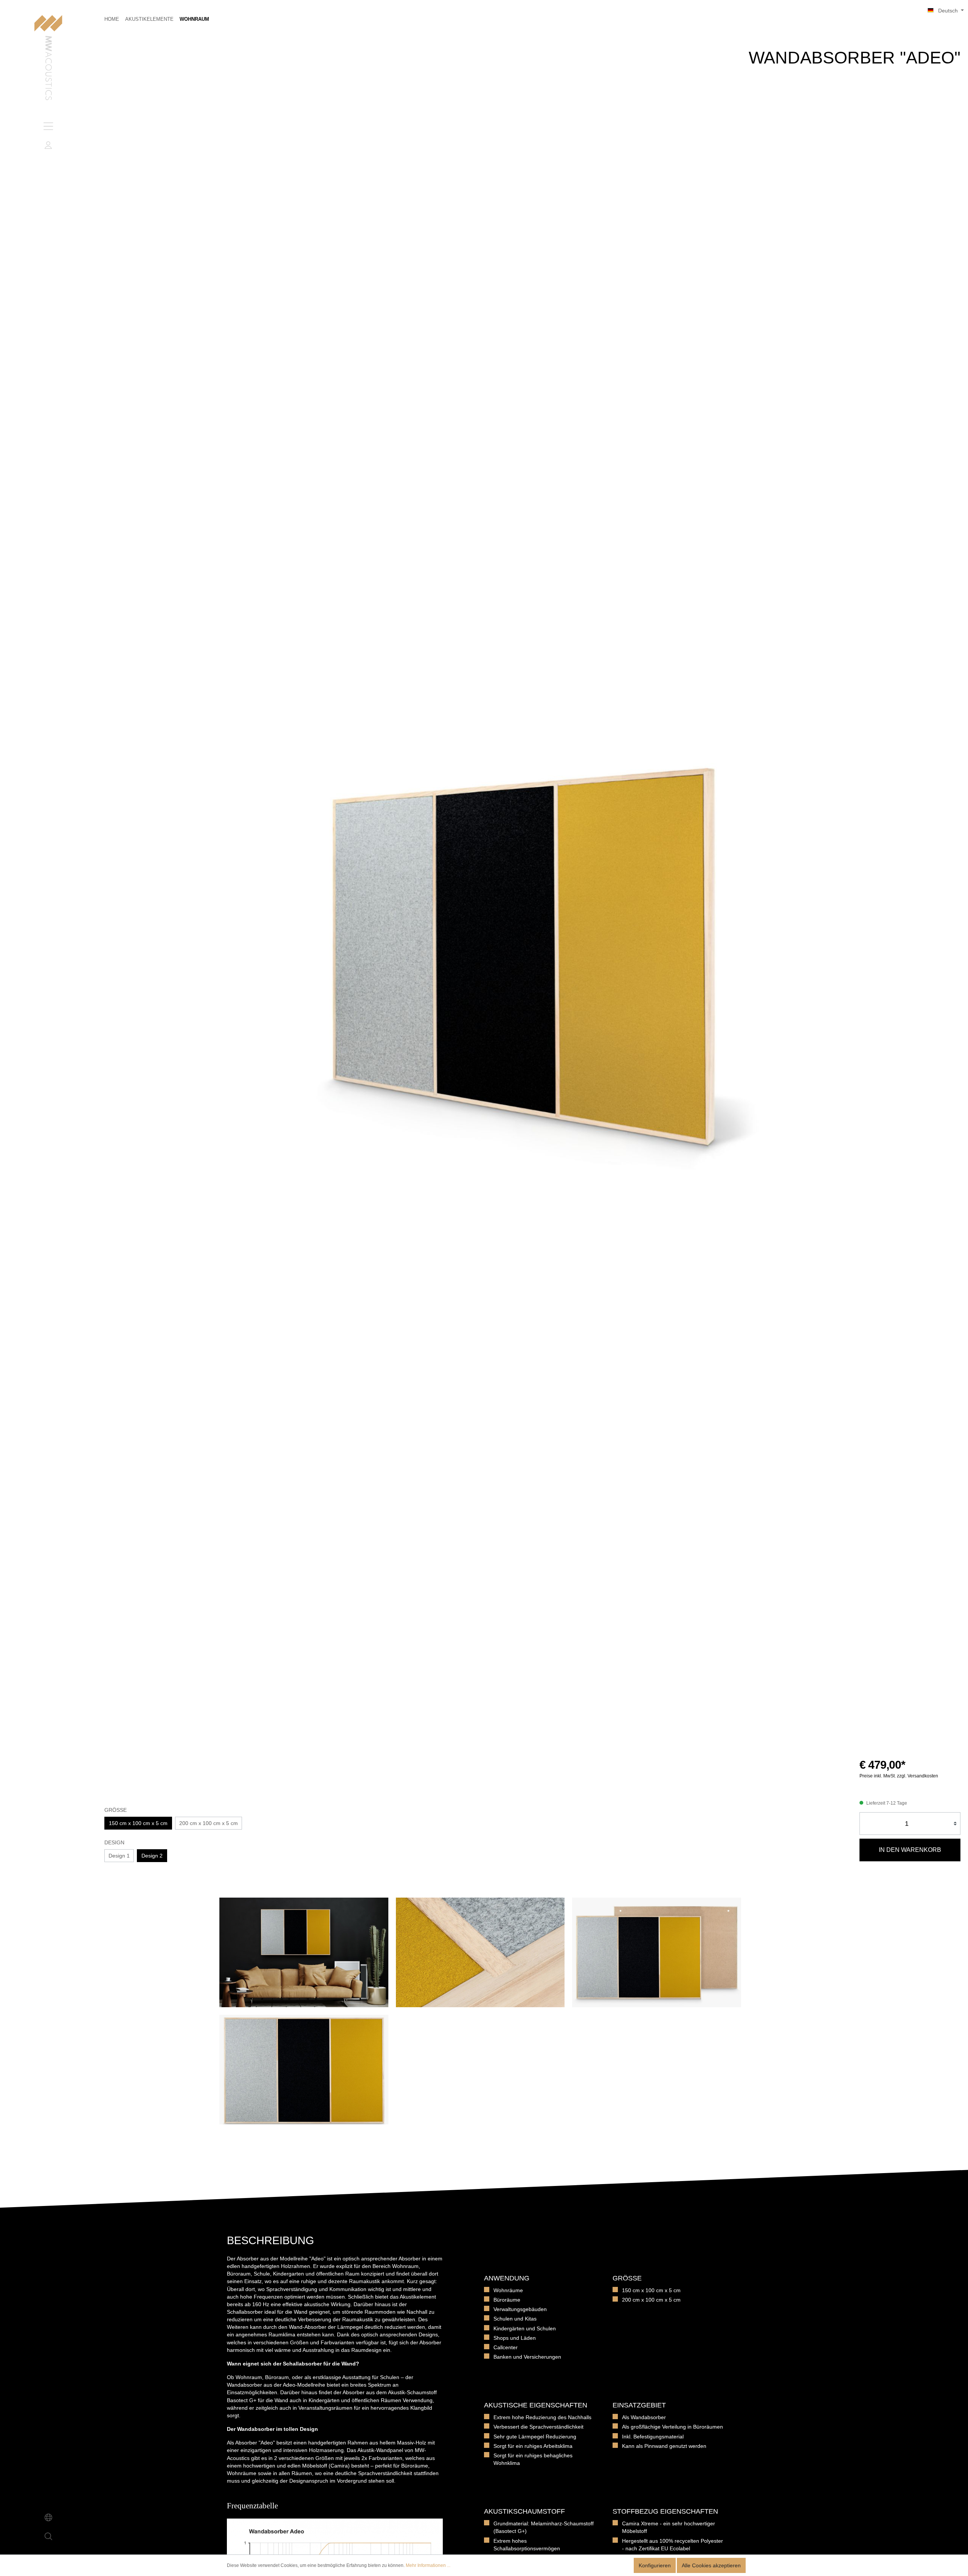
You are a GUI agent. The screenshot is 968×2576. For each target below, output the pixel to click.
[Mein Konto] (48, 145)
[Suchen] (48, 2536)
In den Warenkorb (910, 1850)
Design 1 (119, 1856)
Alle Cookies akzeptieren (711, 2565)
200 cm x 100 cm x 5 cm (209, 1823)
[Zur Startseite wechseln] (48, 58)
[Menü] (48, 126)
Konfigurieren (655, 2565)
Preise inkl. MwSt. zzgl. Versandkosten (899, 1776)
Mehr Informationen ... (428, 2565)
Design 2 (152, 1856)
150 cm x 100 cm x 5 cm (138, 1823)
